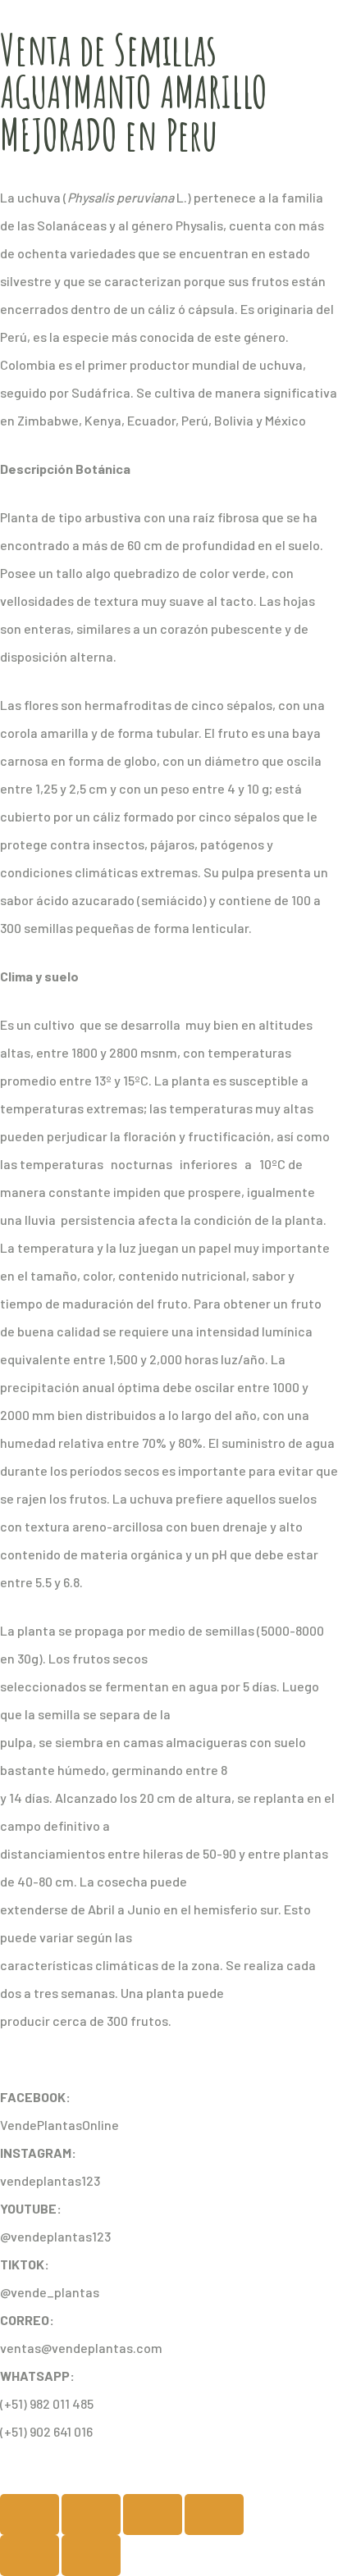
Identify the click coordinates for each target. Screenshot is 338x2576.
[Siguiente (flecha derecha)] (91, 2556)
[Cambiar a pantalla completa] (91, 2515)
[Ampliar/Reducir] (30, 2515)
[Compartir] (153, 2515)
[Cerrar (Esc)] (214, 2515)
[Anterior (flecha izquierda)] (30, 2556)
